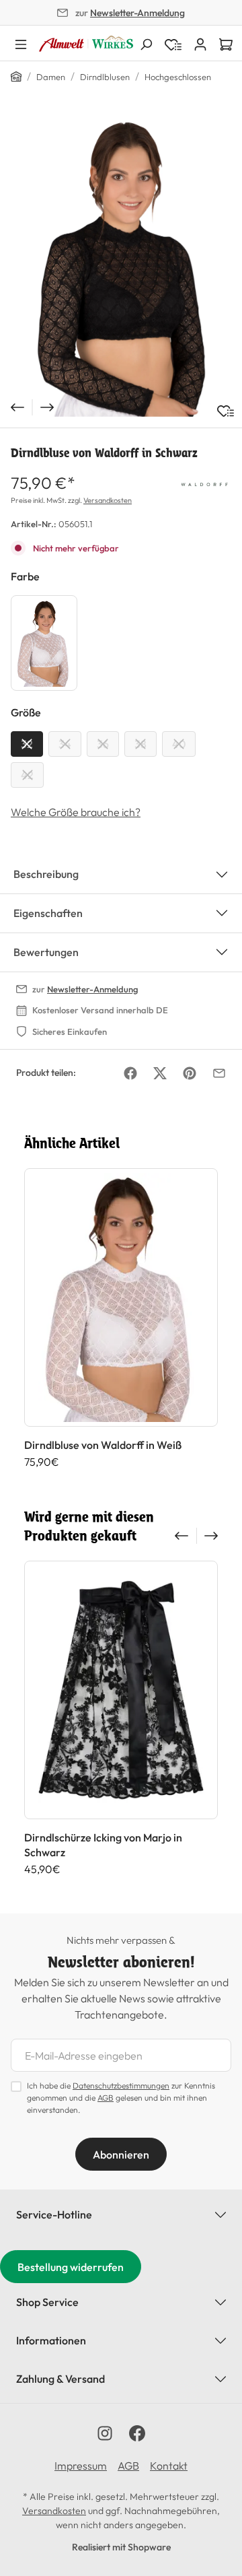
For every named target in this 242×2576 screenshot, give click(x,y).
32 (27, 744)
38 (140, 744)
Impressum (81, 2466)
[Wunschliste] (226, 411)
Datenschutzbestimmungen (121, 2086)
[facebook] (137, 2433)
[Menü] (21, 43)
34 (65, 744)
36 (103, 744)
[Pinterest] (190, 1073)
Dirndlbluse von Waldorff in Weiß (103, 1445)
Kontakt (169, 2466)
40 (179, 744)
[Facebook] (130, 1073)
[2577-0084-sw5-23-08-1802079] (121, 266)
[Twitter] (160, 1073)
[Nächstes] (48, 407)
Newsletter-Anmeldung (137, 13)
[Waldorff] (204, 483)
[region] (121, 266)
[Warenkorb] (226, 43)
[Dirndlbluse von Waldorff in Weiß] (44, 643)
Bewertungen (46, 952)
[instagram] (105, 2433)
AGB (106, 2098)
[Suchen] (146, 43)
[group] (121, 1326)
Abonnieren (121, 2155)
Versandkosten (108, 500)
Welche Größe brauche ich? (76, 812)
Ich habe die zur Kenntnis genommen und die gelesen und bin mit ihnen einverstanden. (121, 2098)
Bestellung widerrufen (71, 2267)
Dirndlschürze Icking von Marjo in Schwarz (103, 1845)
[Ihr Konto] (200, 43)
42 (27, 775)
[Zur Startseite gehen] (86, 43)
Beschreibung (46, 874)
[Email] (219, 1073)
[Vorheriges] (16, 407)
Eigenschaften (48, 913)
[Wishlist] (173, 43)
